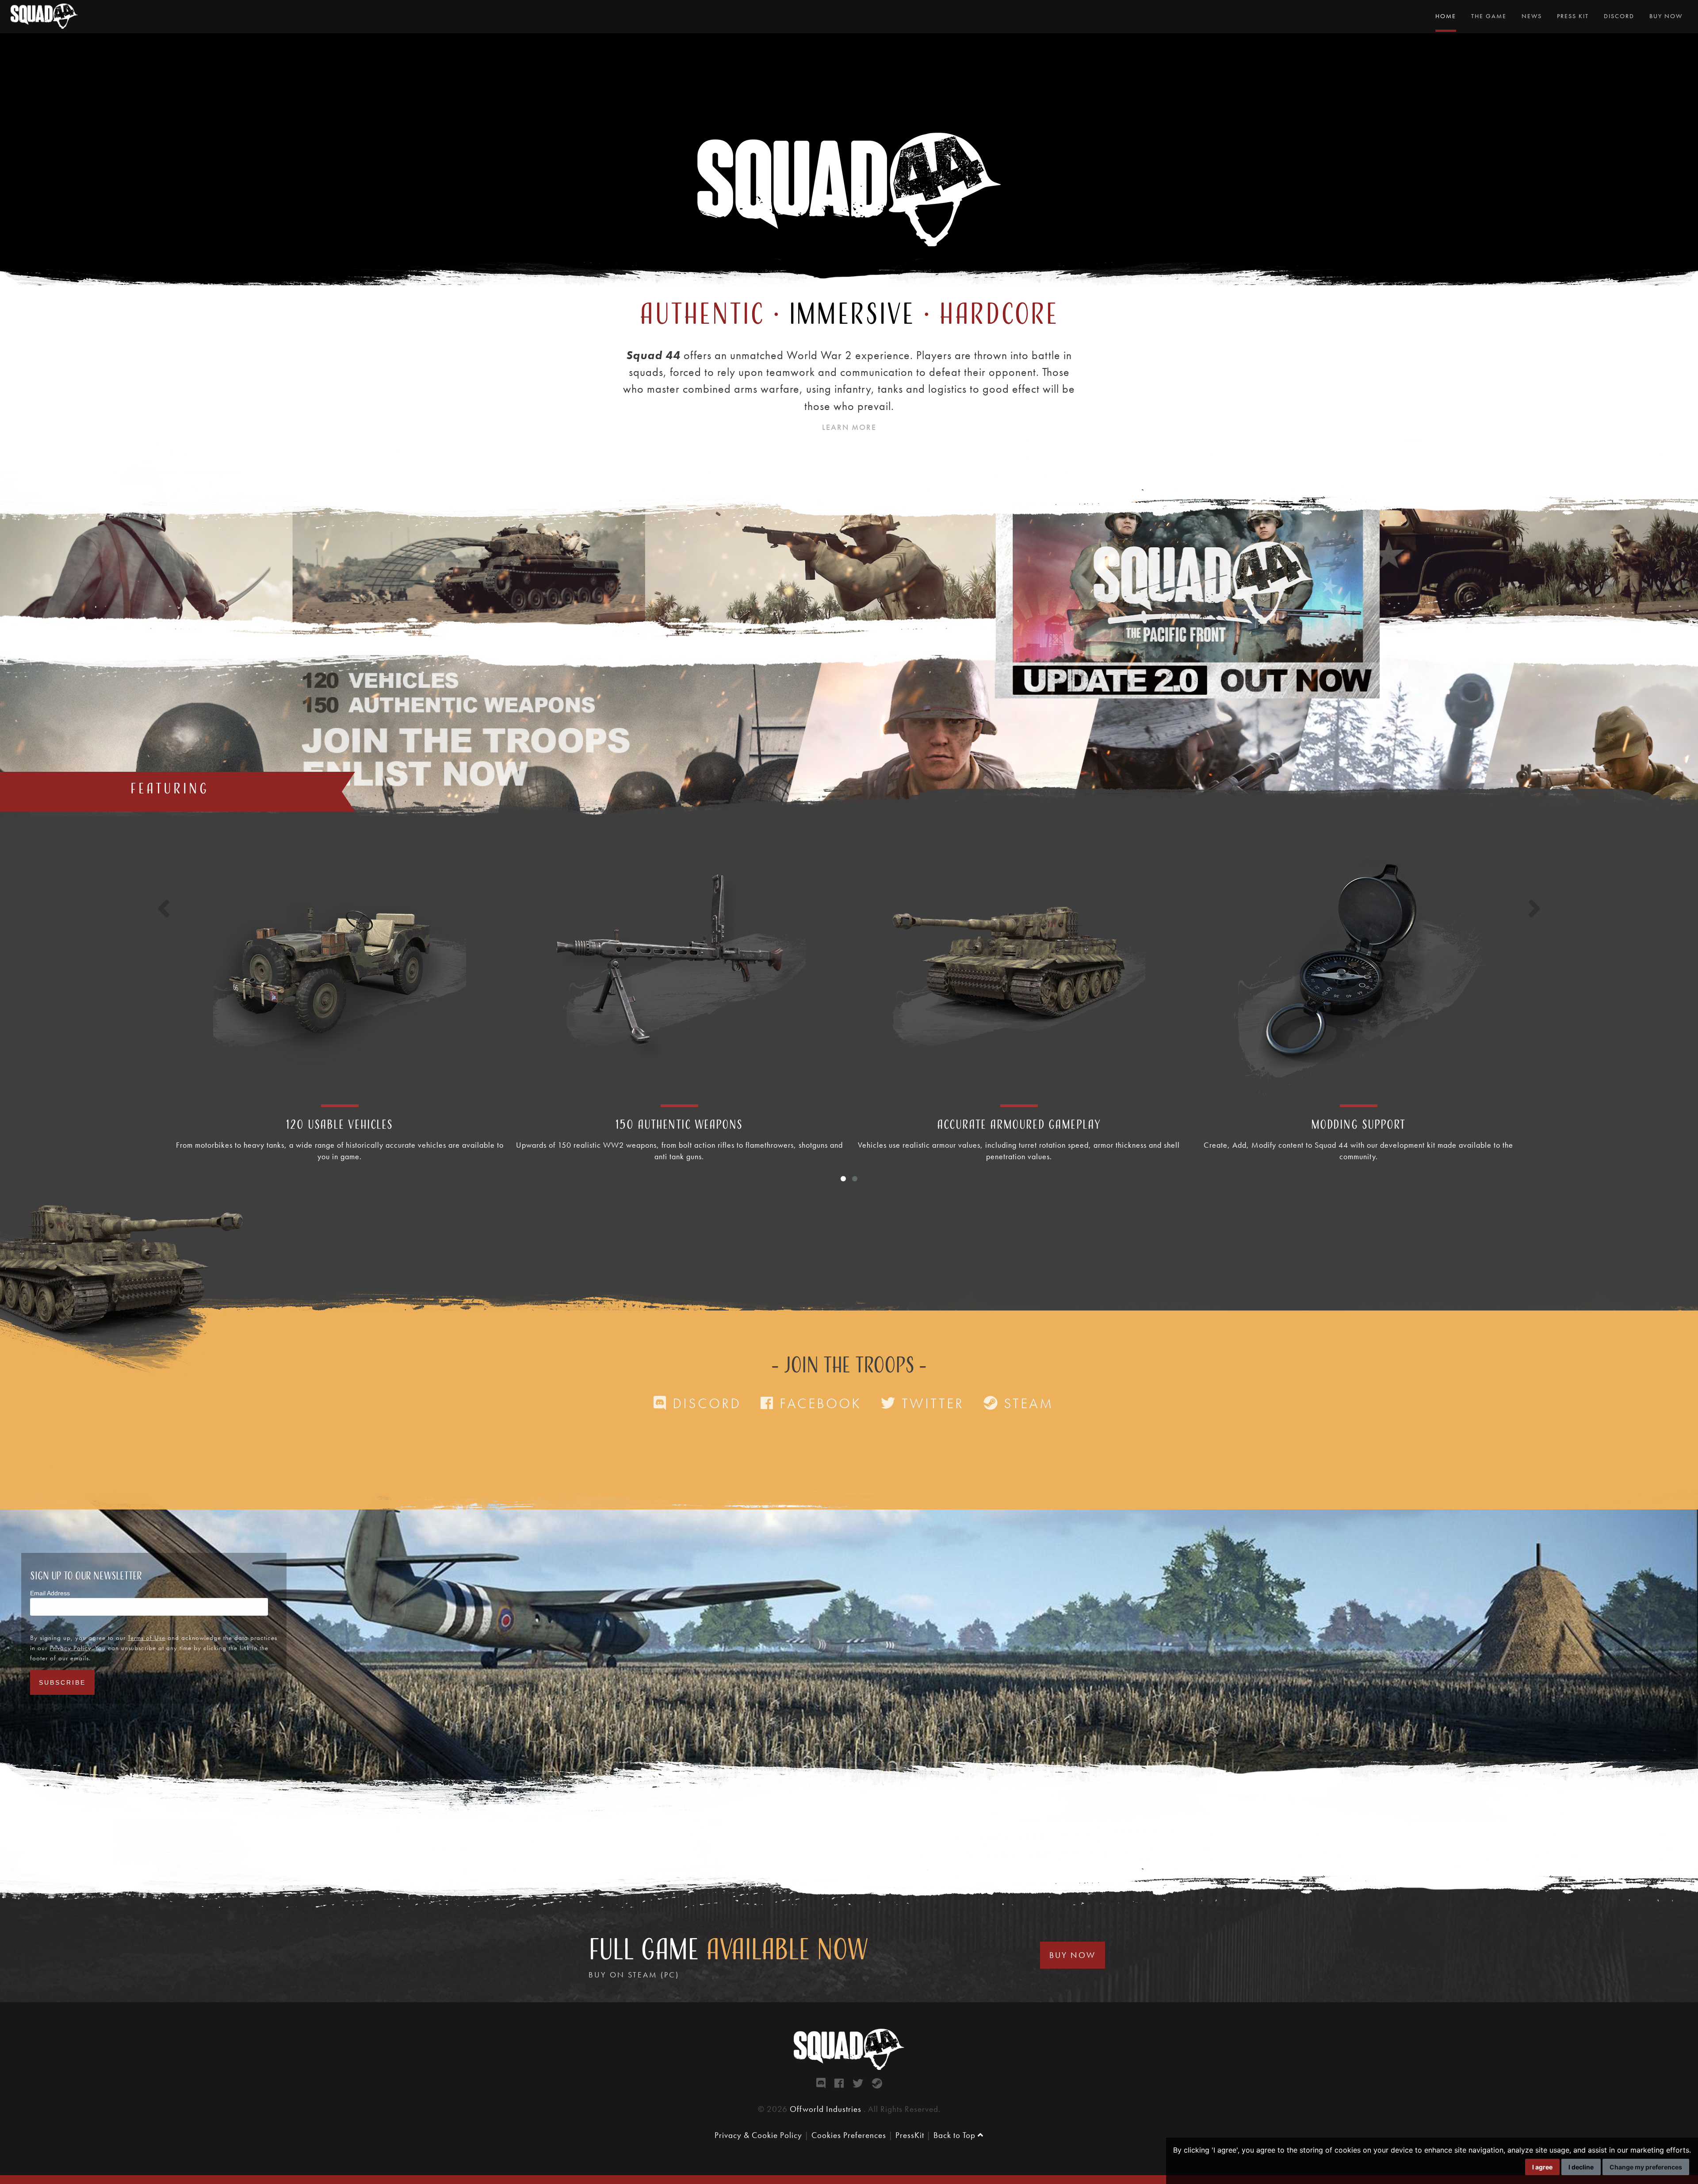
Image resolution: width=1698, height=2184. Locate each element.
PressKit (910, 2135)
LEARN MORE (849, 427)
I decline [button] (1581, 2167)
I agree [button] (1542, 2167)
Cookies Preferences (849, 2135)
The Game (1489, 16)
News (1532, 16)
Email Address (50, 1593)
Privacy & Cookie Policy (758, 2135)
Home (1446, 16)
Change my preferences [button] (1646, 2167)
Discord (1619, 16)
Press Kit (1573, 16)
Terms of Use (147, 1638)
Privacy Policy (70, 1648)
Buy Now (1666, 16)
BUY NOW (1073, 1955)
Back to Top (956, 2135)
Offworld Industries (827, 2109)
